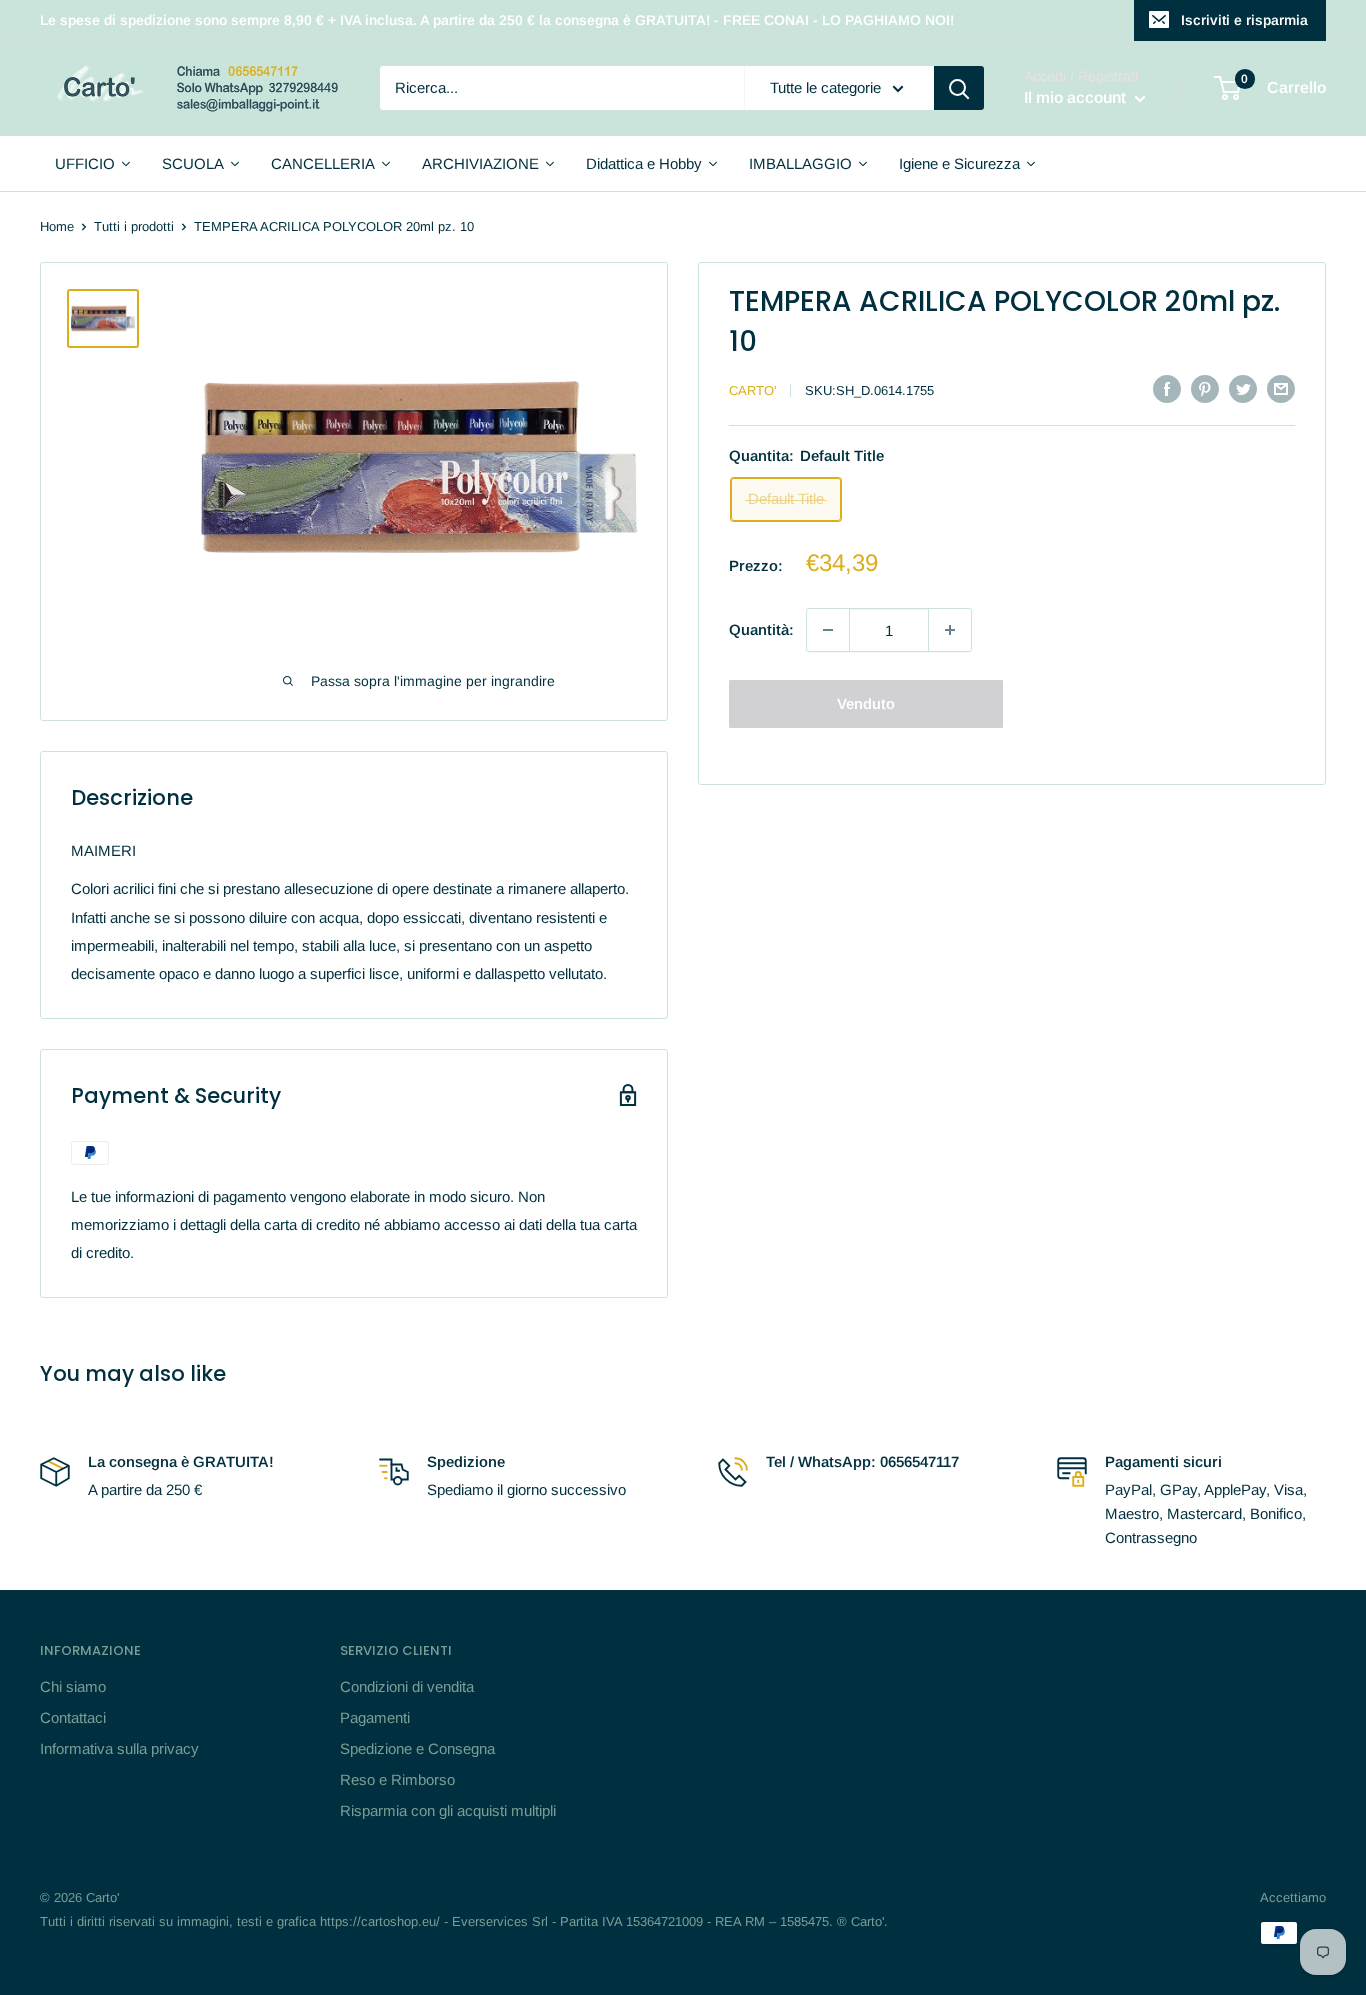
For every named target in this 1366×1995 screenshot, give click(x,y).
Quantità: (761, 629)
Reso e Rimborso (397, 1779)
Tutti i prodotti (134, 226)
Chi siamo (73, 1686)
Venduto (866, 703)
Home (57, 226)
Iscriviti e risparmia (1244, 20)
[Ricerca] (959, 88)
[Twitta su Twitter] (1243, 388)
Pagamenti (375, 1717)
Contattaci (73, 1717)
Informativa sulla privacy (119, 1748)
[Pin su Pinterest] (1205, 388)
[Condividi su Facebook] (1167, 388)
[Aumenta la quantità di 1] (950, 630)
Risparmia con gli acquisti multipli (448, 1810)
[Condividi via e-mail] (1281, 388)
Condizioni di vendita (407, 1686)
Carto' (752, 390)
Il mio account (1077, 98)
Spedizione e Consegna (417, 1748)
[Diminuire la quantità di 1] (828, 630)
